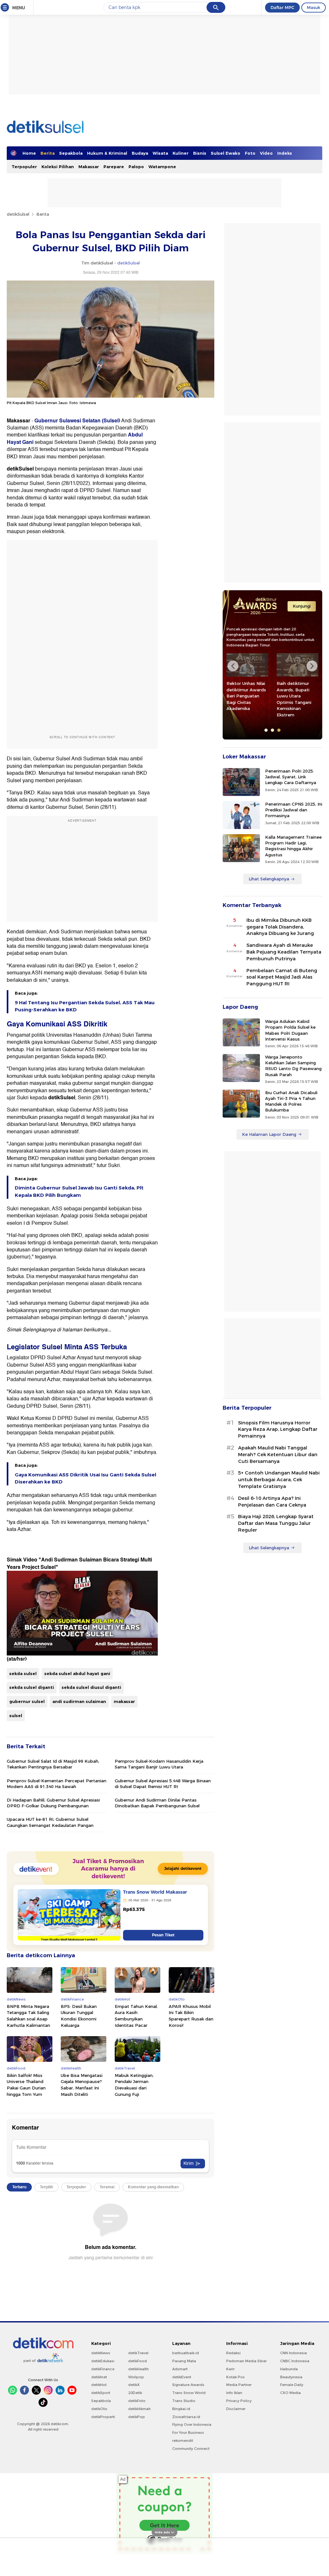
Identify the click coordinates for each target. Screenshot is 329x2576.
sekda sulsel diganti (32, 1687)
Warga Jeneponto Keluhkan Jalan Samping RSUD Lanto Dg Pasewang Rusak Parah (293, 1066)
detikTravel (138, 2353)
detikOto (99, 2409)
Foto (250, 153)
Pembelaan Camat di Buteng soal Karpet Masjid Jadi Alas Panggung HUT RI (282, 977)
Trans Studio (184, 2401)
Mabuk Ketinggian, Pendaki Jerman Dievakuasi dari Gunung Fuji (134, 2085)
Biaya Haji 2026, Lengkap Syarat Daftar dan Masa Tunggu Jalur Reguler (276, 1523)
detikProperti (103, 2417)
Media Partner (239, 2385)
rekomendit (183, 2441)
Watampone (162, 167)
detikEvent (182, 2377)
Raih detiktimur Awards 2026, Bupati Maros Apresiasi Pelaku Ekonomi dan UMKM (294, 699)
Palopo (136, 167)
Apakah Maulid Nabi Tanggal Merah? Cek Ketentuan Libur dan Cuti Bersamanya (278, 1455)
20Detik (135, 2393)
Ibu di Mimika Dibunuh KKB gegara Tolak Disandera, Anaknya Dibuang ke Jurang (280, 927)
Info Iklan (234, 2393)
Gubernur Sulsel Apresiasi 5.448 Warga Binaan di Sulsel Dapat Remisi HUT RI (163, 1784)
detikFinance (103, 2369)
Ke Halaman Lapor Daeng (269, 1134)
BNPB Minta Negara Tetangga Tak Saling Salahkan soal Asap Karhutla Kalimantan (28, 2016)
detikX (134, 2385)
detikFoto (137, 2401)
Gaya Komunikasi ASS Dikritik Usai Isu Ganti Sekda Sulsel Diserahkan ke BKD (85, 1478)
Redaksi (233, 2353)
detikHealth (138, 2369)
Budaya (140, 153)
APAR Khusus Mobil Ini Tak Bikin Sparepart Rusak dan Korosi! (191, 2016)
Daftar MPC (282, 7)
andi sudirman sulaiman (79, 1701)
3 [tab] (279, 730)
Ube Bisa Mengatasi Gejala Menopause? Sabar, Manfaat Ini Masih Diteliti (82, 2085)
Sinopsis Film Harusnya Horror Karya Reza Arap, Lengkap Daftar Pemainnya (278, 1430)
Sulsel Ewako (226, 153)
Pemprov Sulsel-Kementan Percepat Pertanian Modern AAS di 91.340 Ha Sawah (57, 1784)
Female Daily (292, 2385)
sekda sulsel (23, 1673)
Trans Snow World (189, 2393)
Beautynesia (291, 2377)
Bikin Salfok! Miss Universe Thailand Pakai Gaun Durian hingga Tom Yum (26, 2085)
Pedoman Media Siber (246, 2361)
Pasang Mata (184, 2361)
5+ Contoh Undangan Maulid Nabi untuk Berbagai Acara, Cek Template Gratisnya (279, 1480)
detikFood (138, 2361)
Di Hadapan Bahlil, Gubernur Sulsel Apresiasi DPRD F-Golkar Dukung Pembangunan (53, 1803)
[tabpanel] (247, 684)
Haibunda (289, 2369)
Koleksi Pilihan (58, 167)
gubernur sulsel (27, 1701)
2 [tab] (272, 730)
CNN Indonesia (293, 2353)
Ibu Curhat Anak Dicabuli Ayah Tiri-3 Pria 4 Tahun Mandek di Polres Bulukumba (291, 1101)
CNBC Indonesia (295, 2361)
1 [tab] (266, 730)
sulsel (16, 1716)
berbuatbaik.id (186, 2353)
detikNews (101, 2353)
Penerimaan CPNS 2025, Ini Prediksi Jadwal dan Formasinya (294, 810)
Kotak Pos (236, 2377)
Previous (233, 666)
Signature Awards (188, 2385)
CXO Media (290, 2393)
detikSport (101, 2393)
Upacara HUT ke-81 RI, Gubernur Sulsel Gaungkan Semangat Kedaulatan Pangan (50, 1822)
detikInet (99, 2377)
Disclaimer (236, 2409)
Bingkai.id (181, 2409)
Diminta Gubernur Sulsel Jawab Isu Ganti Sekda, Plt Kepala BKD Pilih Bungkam (79, 1191)
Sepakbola (71, 153)
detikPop (137, 2417)
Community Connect (191, 2449)
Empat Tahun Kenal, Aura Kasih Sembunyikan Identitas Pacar (136, 2016)
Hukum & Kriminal (107, 153)
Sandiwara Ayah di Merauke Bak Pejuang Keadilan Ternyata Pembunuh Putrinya (284, 952)
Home (29, 153)
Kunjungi (302, 606)
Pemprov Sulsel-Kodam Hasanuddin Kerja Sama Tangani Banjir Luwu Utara (159, 1764)
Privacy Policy (239, 2401)
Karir (230, 2369)
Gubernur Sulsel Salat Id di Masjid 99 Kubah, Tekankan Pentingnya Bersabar (53, 1764)
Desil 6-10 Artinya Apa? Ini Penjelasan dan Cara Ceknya (272, 1502)
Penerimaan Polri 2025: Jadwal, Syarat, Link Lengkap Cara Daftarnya (291, 777)
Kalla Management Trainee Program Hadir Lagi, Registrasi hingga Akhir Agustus (293, 846)
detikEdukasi (103, 2361)
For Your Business (188, 2433)
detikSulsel (18, 214)
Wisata (160, 153)
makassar (124, 1701)
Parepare (114, 167)
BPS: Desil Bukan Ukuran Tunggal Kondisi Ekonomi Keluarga (79, 2016)
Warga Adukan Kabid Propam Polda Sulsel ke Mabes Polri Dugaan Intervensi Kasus (290, 1030)
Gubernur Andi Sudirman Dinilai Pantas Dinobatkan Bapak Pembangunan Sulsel (157, 1803)
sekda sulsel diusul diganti (91, 1687)
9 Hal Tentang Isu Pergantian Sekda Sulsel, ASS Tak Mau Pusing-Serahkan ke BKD (85, 1006)
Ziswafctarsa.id (186, 2417)
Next (312, 666)
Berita (48, 153)
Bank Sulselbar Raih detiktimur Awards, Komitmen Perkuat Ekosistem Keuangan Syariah (247, 696)
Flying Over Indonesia (192, 2425)
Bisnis (200, 153)
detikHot (99, 2385)
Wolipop (136, 2377)
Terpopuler (24, 167)
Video (266, 153)
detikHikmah (139, 2409)
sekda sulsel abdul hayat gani (77, 1673)
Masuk (314, 7)
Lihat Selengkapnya (269, 879)
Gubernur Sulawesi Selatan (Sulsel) (77, 421)
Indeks (285, 153)
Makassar (89, 167)
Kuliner (181, 153)
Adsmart (180, 2369)
